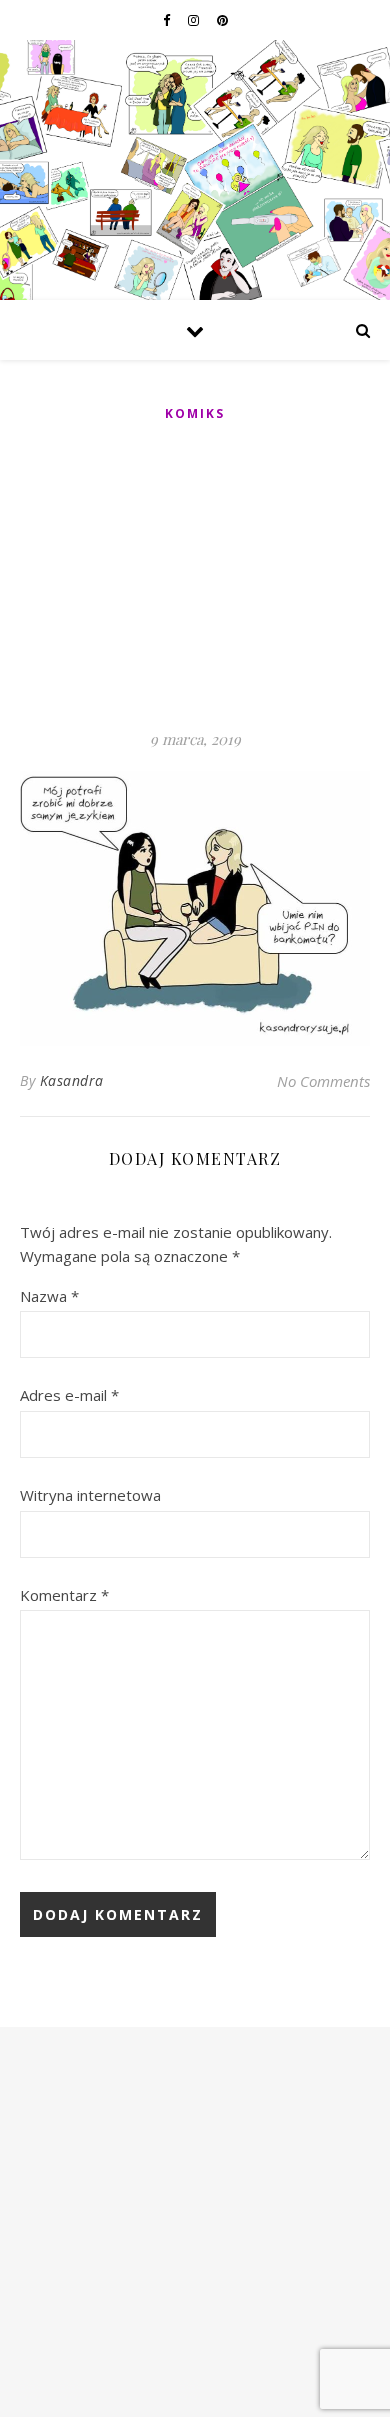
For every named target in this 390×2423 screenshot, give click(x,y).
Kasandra (72, 1080)
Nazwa (49, 1296)
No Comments (323, 1081)
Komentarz (64, 1595)
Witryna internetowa (90, 1495)
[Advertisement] (195, 577)
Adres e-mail (69, 1395)
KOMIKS (195, 413)
